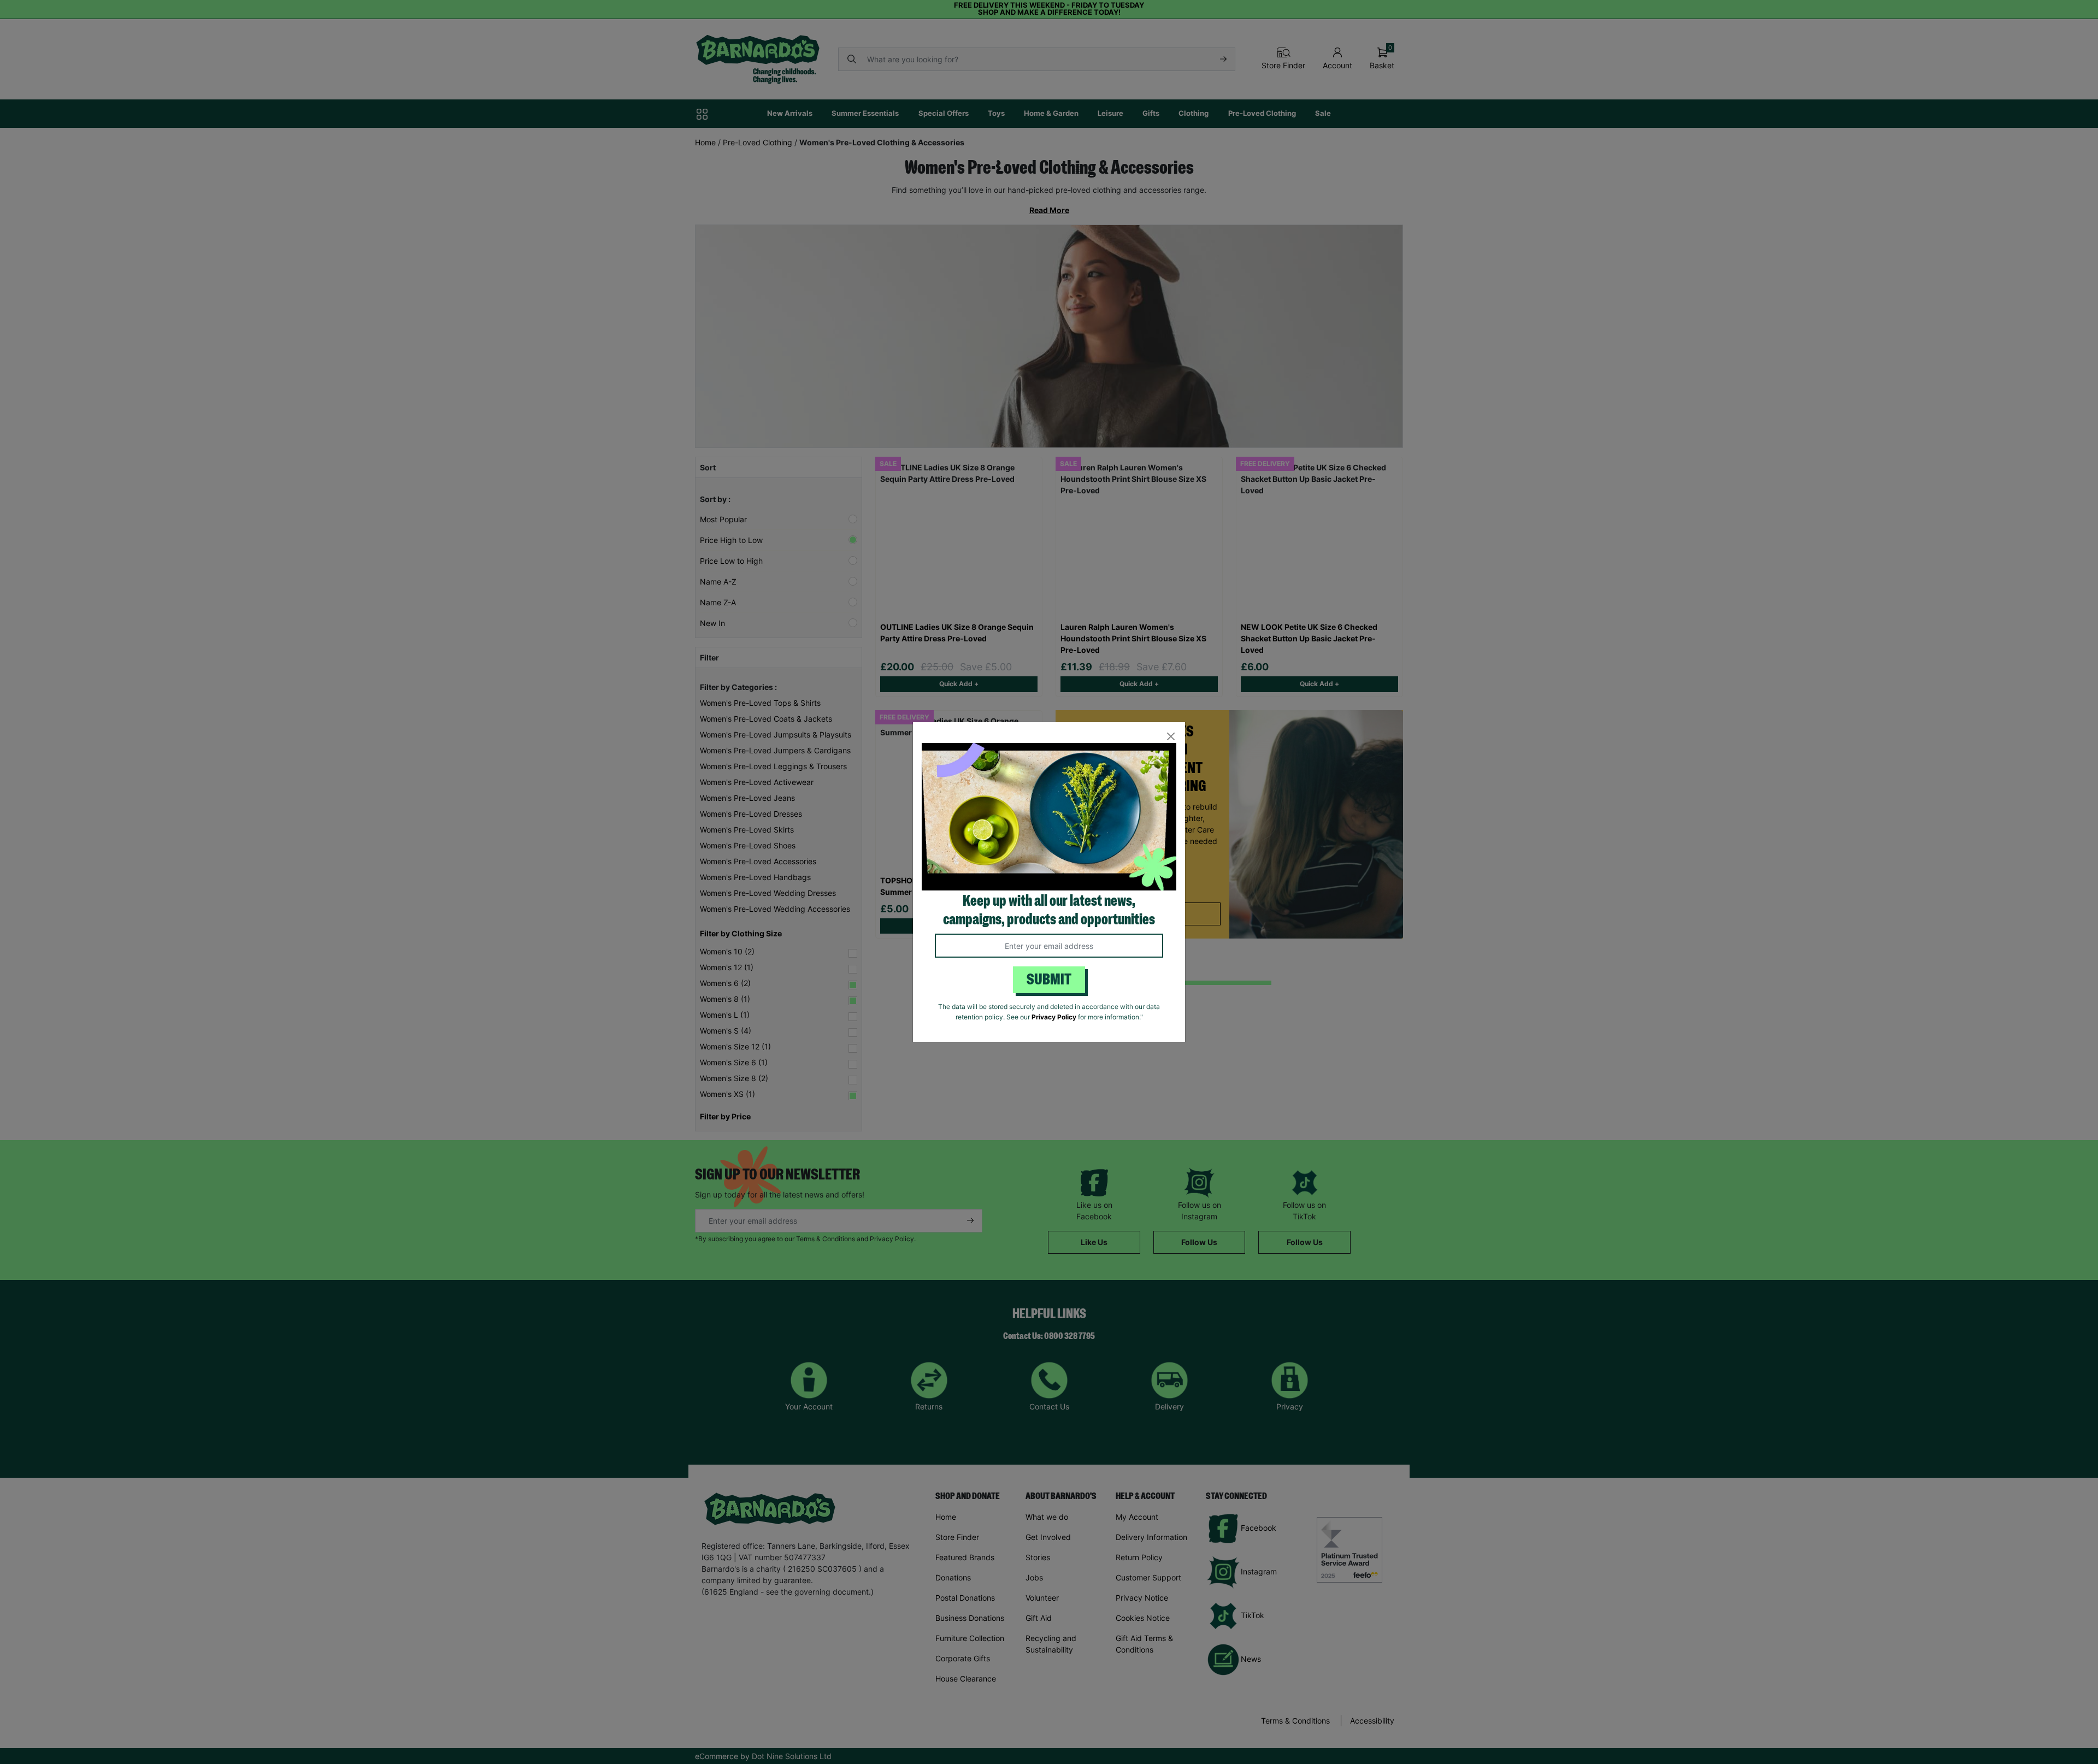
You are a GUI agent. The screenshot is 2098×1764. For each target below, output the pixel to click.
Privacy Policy (1054, 1017)
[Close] (1171, 737)
